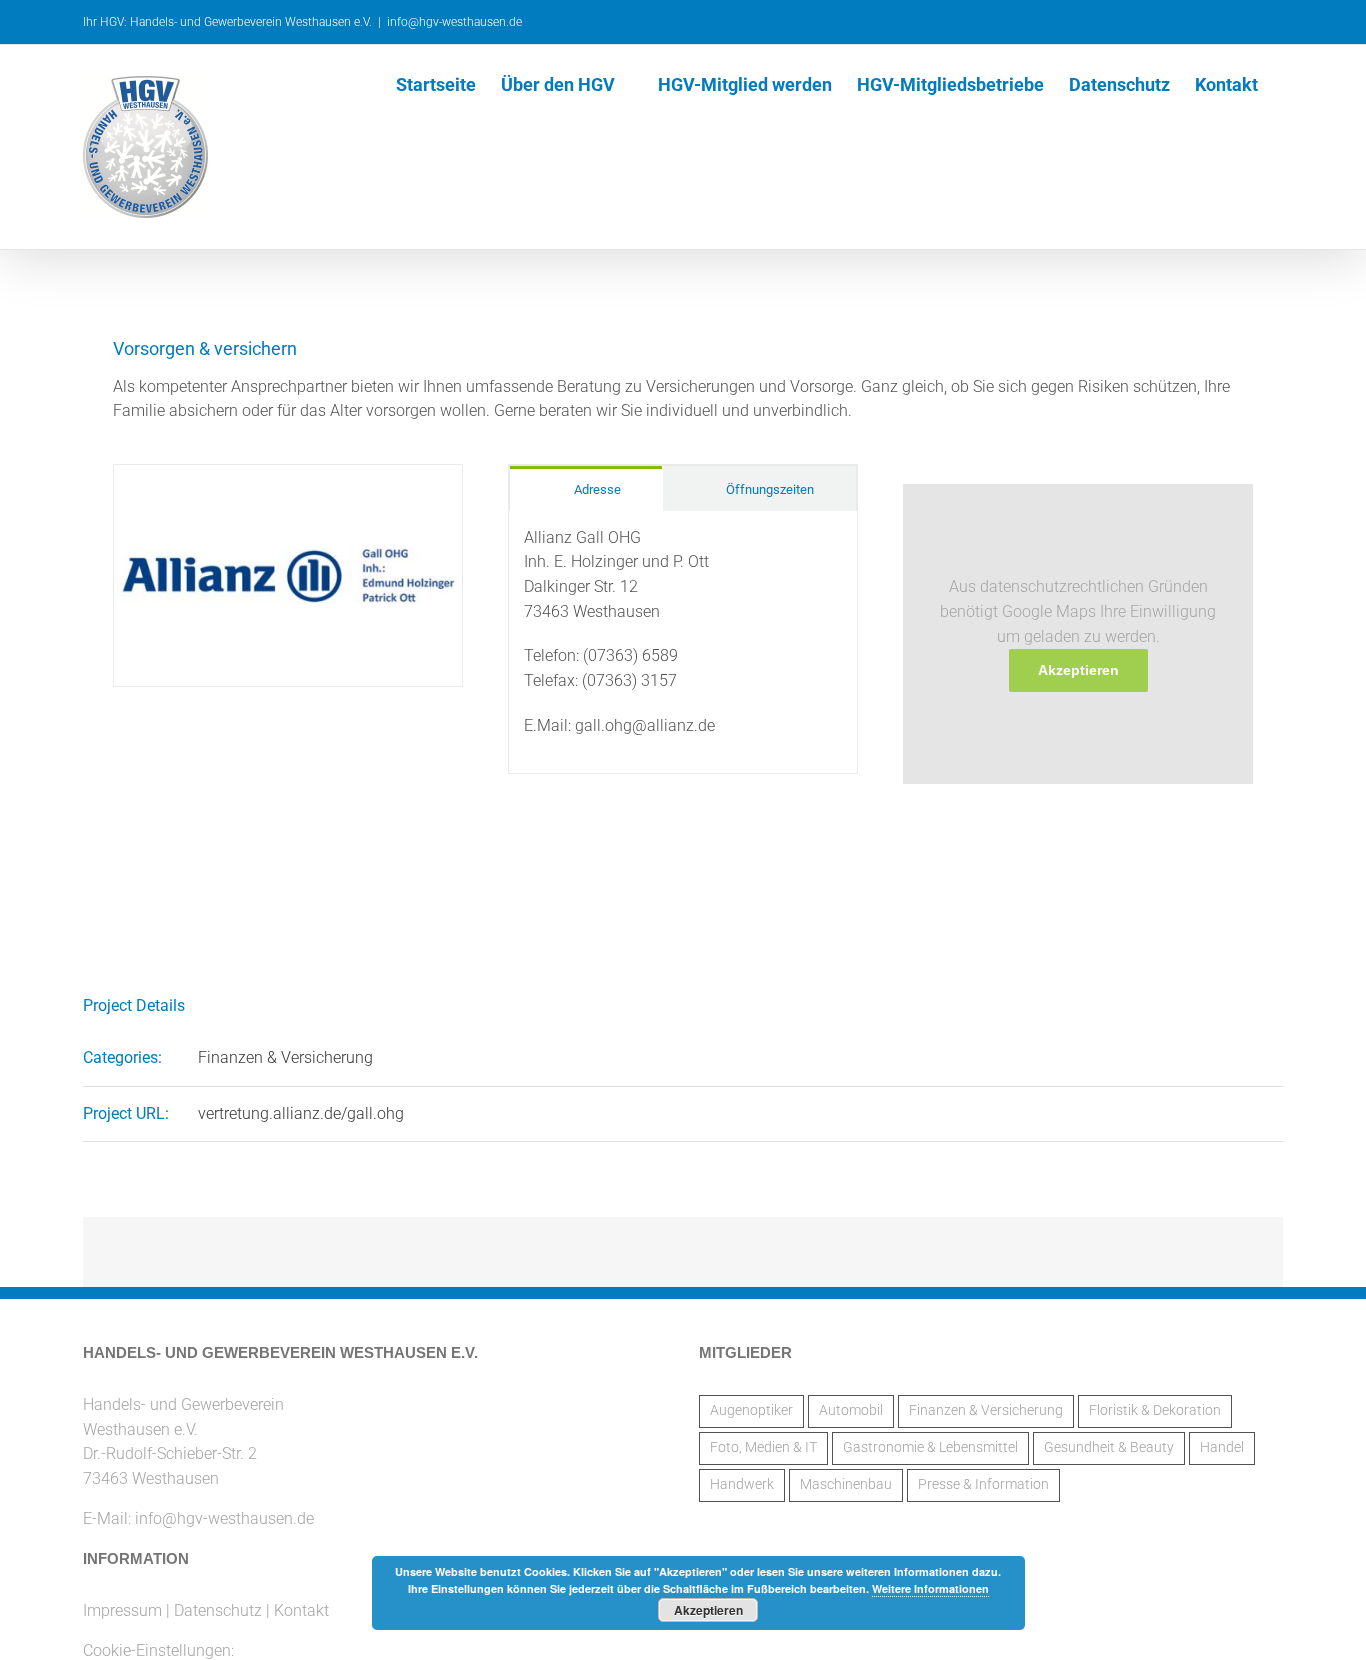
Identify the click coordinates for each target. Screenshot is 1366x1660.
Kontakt (301, 1610)
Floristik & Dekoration (1155, 1410)
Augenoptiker (751, 1410)
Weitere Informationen (930, 1588)
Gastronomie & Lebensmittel (930, 1447)
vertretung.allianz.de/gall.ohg (301, 1113)
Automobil (851, 1410)
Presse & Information (983, 1484)
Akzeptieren (1078, 670)
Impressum (122, 1610)
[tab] (586, 488)
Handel (1222, 1447)
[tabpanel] (683, 642)
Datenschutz (218, 1610)
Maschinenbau (846, 1484)
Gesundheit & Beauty (1109, 1447)
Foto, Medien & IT (763, 1447)
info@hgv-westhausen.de (454, 22)
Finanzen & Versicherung (285, 1057)
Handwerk (742, 1484)
